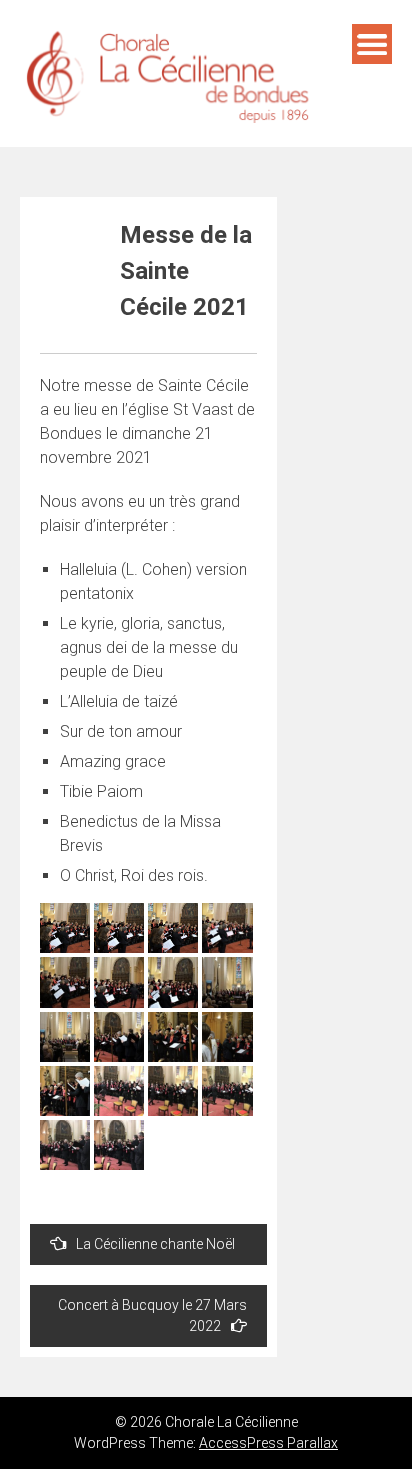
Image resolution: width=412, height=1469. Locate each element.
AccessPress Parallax (268, 1443)
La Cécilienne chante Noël (155, 1244)
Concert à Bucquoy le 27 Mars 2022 (152, 1315)
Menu (372, 44)
